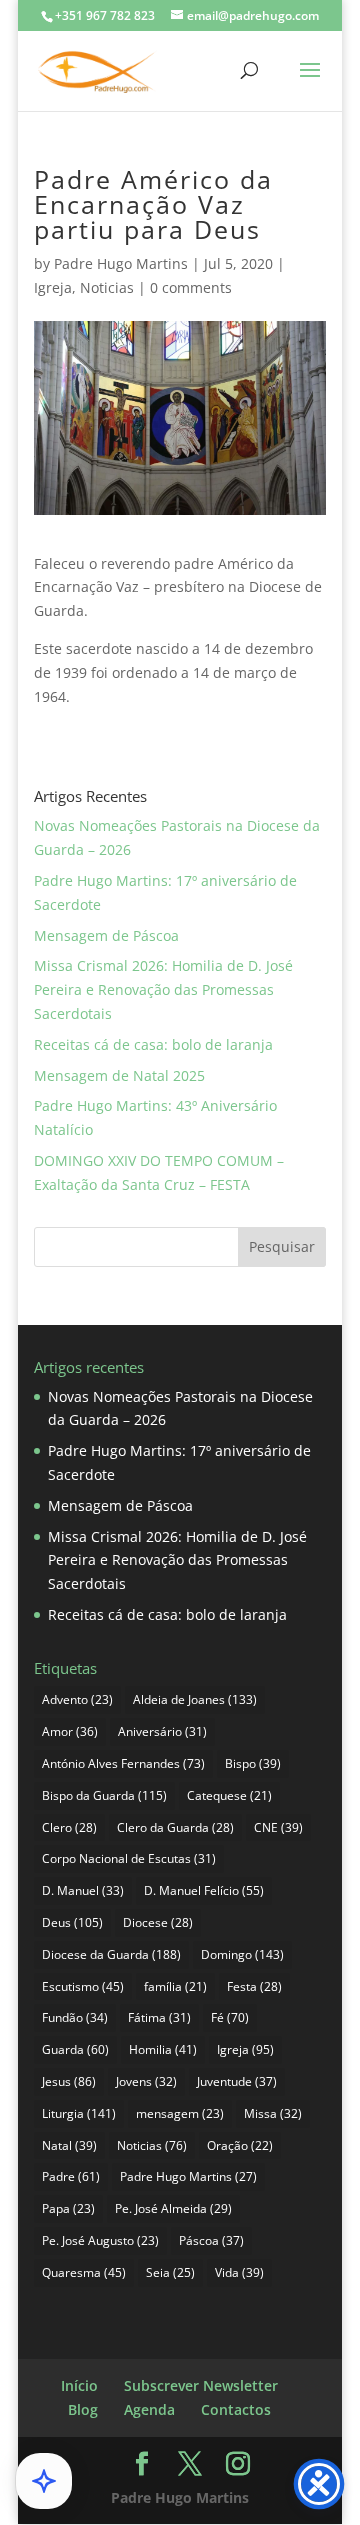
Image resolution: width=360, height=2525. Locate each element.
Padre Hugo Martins (121, 263)
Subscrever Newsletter (201, 2385)
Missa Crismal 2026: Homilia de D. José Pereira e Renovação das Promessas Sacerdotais (163, 989)
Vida (239, 2272)
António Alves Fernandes (123, 1763)
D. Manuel (83, 1890)
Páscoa (211, 2240)
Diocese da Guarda (111, 1954)
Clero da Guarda (175, 1827)
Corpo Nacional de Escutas (129, 1858)
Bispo (253, 1763)
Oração (240, 2145)
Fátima (159, 2017)
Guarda (75, 2049)
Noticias (107, 287)
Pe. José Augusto (100, 2240)
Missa (273, 2113)
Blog (83, 2409)
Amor (70, 1731)
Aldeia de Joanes (195, 1699)
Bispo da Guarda (104, 1795)
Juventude (237, 2081)
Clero (69, 1827)
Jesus (69, 2081)
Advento (77, 1699)
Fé (230, 2017)
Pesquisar (282, 1246)
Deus (72, 1922)
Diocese (158, 1922)
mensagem (180, 2113)
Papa (68, 2208)
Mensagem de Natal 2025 (119, 1075)
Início (79, 2385)
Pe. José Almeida (173, 2208)
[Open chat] (44, 2481)
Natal (69, 2145)
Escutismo (83, 1986)
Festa (254, 1986)
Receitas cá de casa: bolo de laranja (153, 1044)
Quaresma (84, 2272)
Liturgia (79, 2113)
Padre (71, 2176)
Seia (170, 2272)
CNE (278, 1827)
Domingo (242, 1954)
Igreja (53, 287)
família (175, 1986)
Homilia (163, 2049)
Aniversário (162, 1731)
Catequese (229, 1795)
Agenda (149, 2409)
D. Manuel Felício (204, 1890)
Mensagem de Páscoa (106, 935)
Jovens (146, 2081)
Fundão (75, 2017)
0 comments (191, 287)
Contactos (236, 2409)
